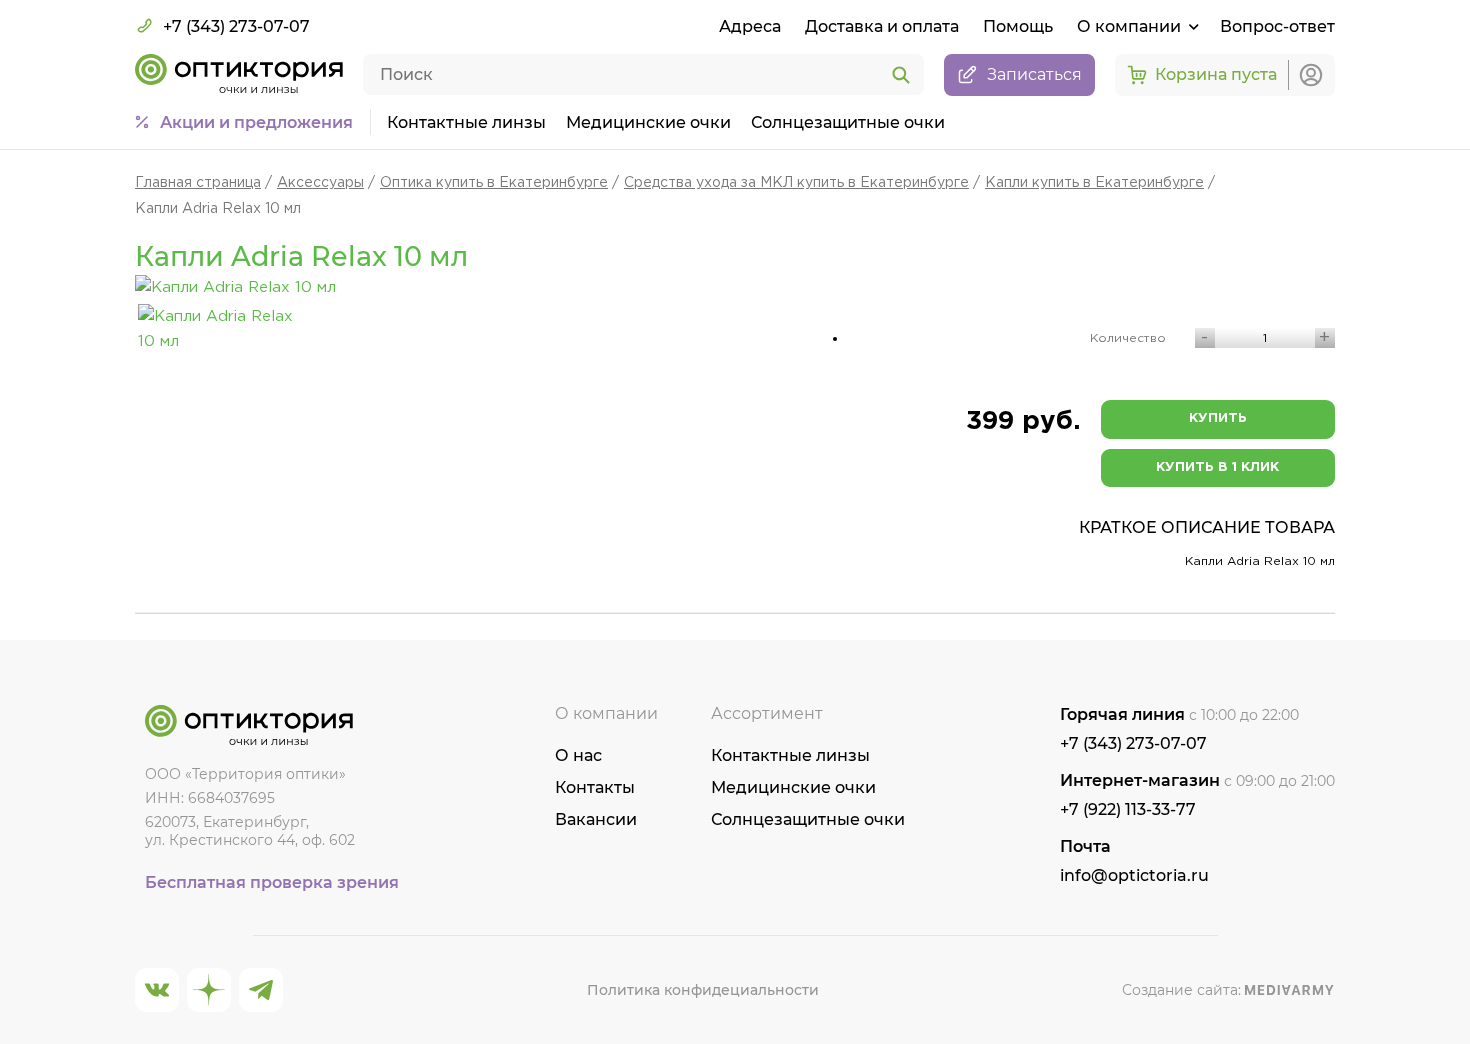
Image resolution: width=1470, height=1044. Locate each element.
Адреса (750, 26)
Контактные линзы (466, 122)
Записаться (1034, 74)
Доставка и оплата (882, 26)
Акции (256, 122)
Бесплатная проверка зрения (272, 882)
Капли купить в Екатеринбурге (1094, 183)
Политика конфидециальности (703, 990)
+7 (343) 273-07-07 (236, 26)
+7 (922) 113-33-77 (1128, 809)
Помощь (1018, 26)
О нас (578, 755)
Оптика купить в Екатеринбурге (494, 183)
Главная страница (198, 183)
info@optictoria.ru (1134, 875)
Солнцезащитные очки (848, 122)
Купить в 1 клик (1217, 467)
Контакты (595, 787)
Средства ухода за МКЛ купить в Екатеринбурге (796, 183)
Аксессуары (320, 183)
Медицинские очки (648, 122)
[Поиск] (901, 76)
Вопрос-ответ (1277, 26)
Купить (1218, 418)
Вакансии (596, 819)
